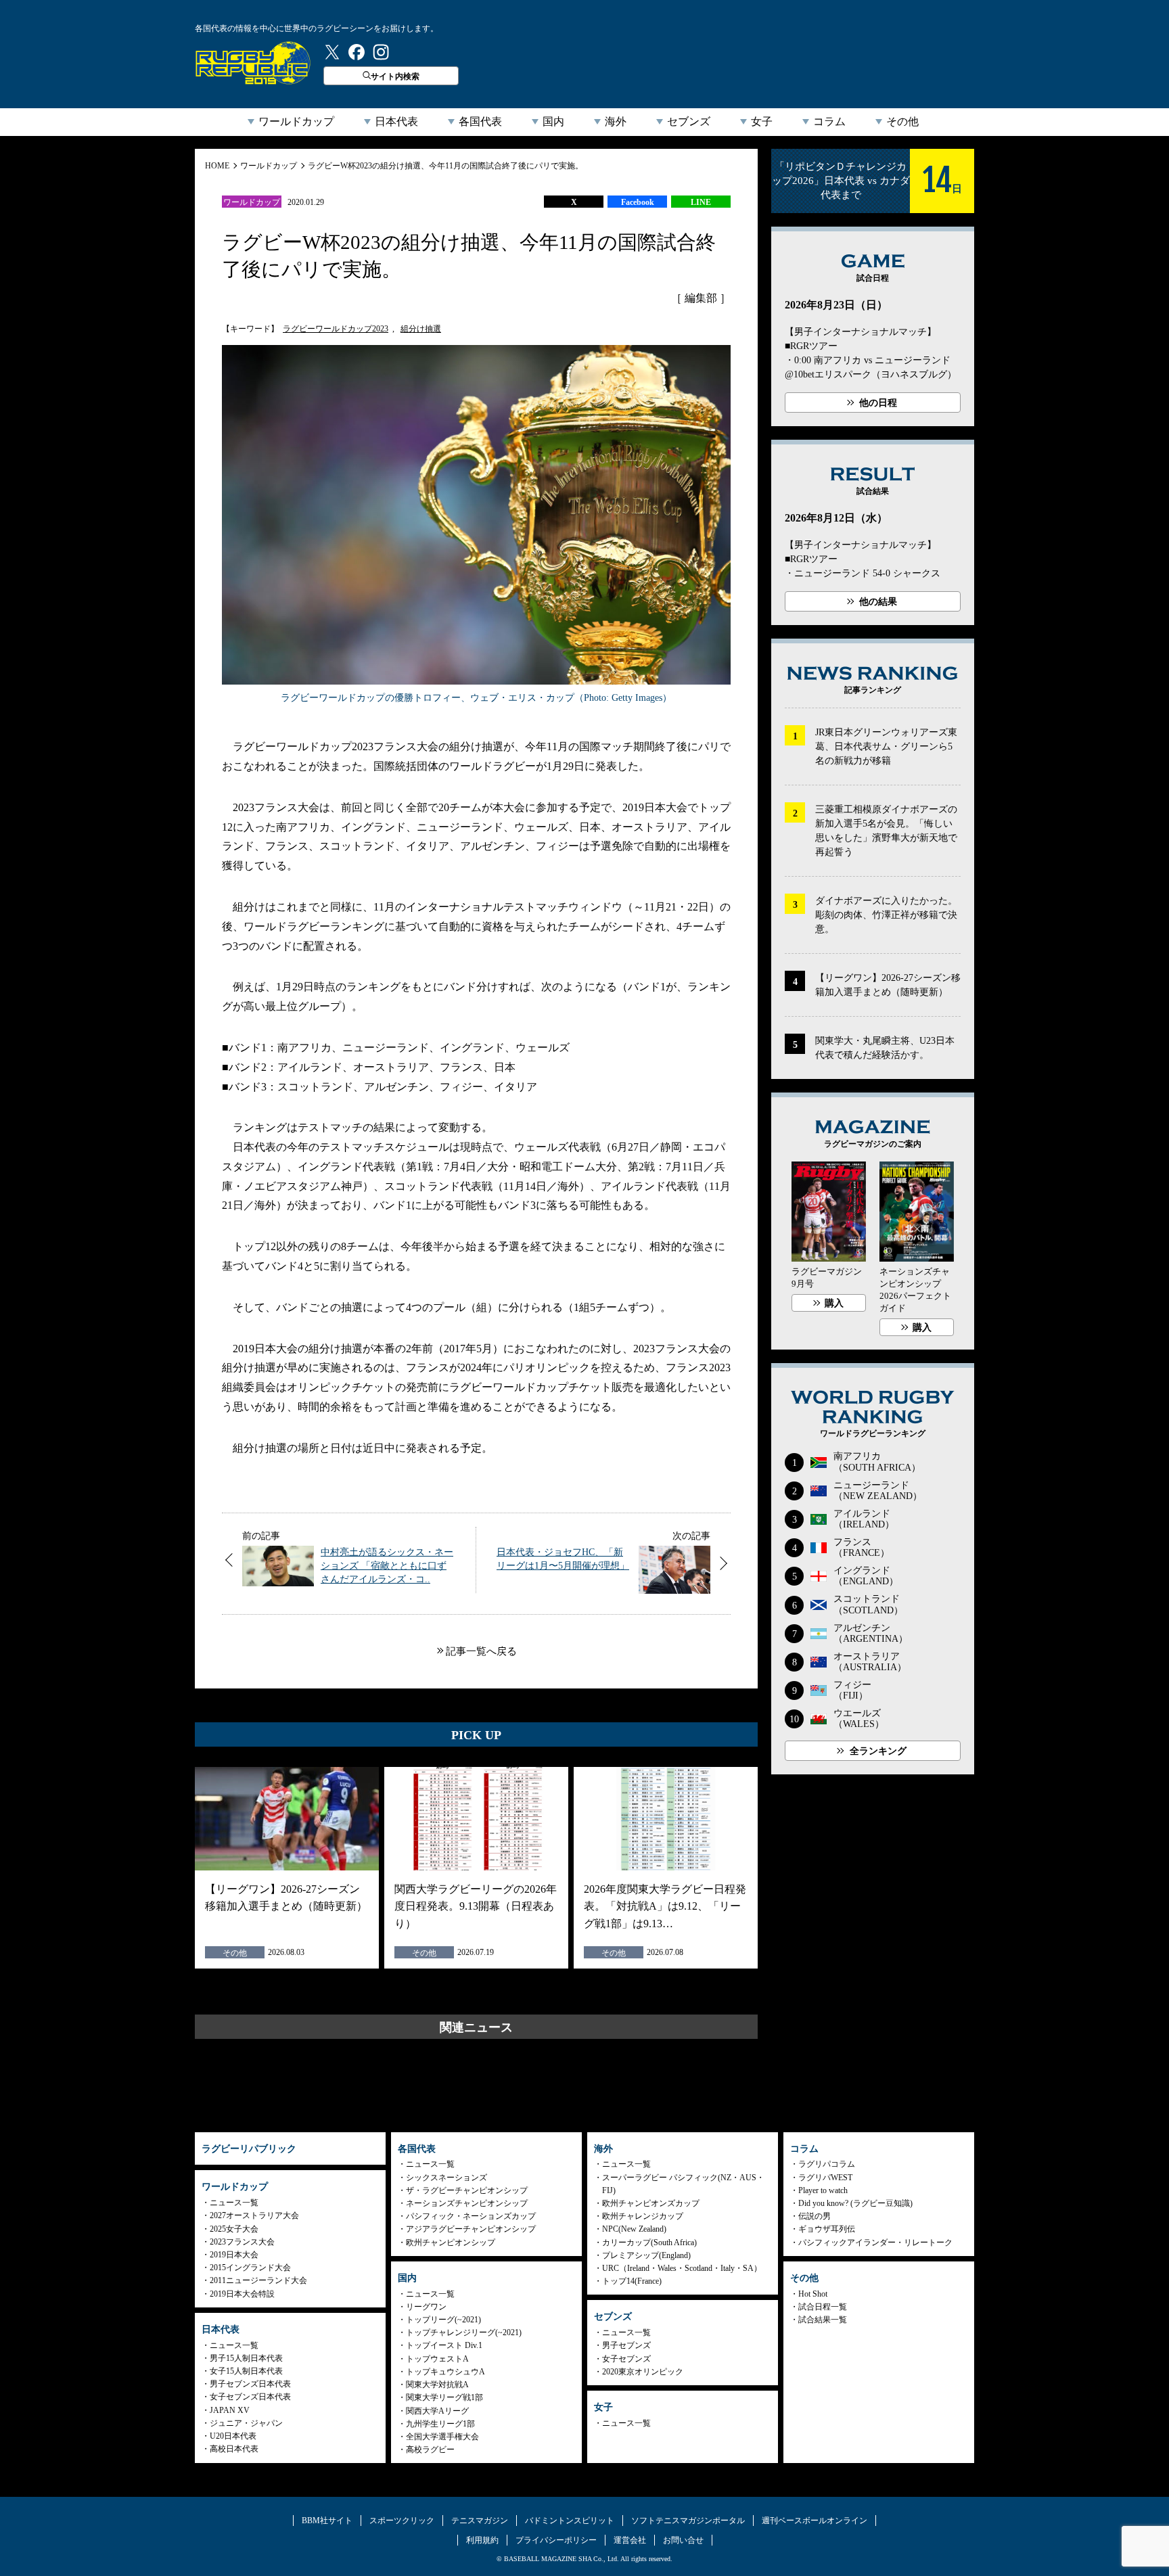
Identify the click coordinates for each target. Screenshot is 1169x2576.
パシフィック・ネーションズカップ (471, 2216)
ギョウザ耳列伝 (827, 2229)
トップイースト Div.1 (444, 2345)
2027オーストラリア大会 (254, 2215)
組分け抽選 (421, 329)
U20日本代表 (233, 2436)
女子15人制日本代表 (246, 2371)
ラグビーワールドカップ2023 (336, 329)
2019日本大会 (234, 2255)
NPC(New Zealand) (634, 2229)
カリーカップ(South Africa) (649, 2242)
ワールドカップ (296, 121)
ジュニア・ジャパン (246, 2423)
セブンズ (689, 121)
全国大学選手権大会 (442, 2437)
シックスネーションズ (446, 2178)
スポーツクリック (402, 2521)
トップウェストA (437, 2359)
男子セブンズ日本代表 (250, 2384)
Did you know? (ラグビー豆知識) (855, 2203)
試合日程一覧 (823, 2307)
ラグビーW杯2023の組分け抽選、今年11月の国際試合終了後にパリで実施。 (445, 166)
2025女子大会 (234, 2229)
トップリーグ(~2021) (443, 2320)
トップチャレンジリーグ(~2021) (464, 2332)
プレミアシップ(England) (646, 2255)
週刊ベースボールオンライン (815, 2521)
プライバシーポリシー (556, 2540)
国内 (553, 121)
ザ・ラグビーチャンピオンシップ (467, 2190)
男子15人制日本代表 (246, 2358)
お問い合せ (683, 2540)
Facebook (638, 202)
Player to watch (823, 2190)
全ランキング (878, 1751)
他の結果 (878, 602)
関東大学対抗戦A (437, 2385)
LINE (701, 202)
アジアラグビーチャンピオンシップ (471, 2229)
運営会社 (630, 2540)
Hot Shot (813, 2294)
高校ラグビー (430, 2449)
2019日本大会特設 (242, 2294)
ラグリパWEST (825, 2178)
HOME (217, 166)
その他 (902, 121)
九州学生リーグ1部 (440, 2424)
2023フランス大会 (242, 2242)
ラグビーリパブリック (253, 63)
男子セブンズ (626, 2345)
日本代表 (396, 121)
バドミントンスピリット (570, 2521)
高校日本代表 (234, 2449)
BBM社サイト (327, 2521)
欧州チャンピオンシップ (451, 2242)
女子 (762, 121)
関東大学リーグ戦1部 (444, 2397)
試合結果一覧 (823, 2320)
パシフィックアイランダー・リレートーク (875, 2242)
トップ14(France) (632, 2281)
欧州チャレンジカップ (643, 2216)
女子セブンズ (626, 2359)
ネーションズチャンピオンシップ (467, 2203)
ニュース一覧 (234, 2203)
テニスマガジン (480, 2521)
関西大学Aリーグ (437, 2411)
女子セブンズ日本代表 (250, 2397)
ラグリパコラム (827, 2164)
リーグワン (426, 2307)
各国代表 (480, 121)
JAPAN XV (230, 2410)
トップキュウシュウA (445, 2372)
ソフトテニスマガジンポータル (688, 2521)
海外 (616, 121)
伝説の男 (815, 2216)
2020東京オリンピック (643, 2372)
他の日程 (878, 403)
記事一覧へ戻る (481, 1651)
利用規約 (482, 2540)
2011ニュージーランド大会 (258, 2280)
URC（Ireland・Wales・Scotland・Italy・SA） (682, 2268)
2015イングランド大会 (250, 2268)
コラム (829, 121)
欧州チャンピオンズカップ (651, 2203)
